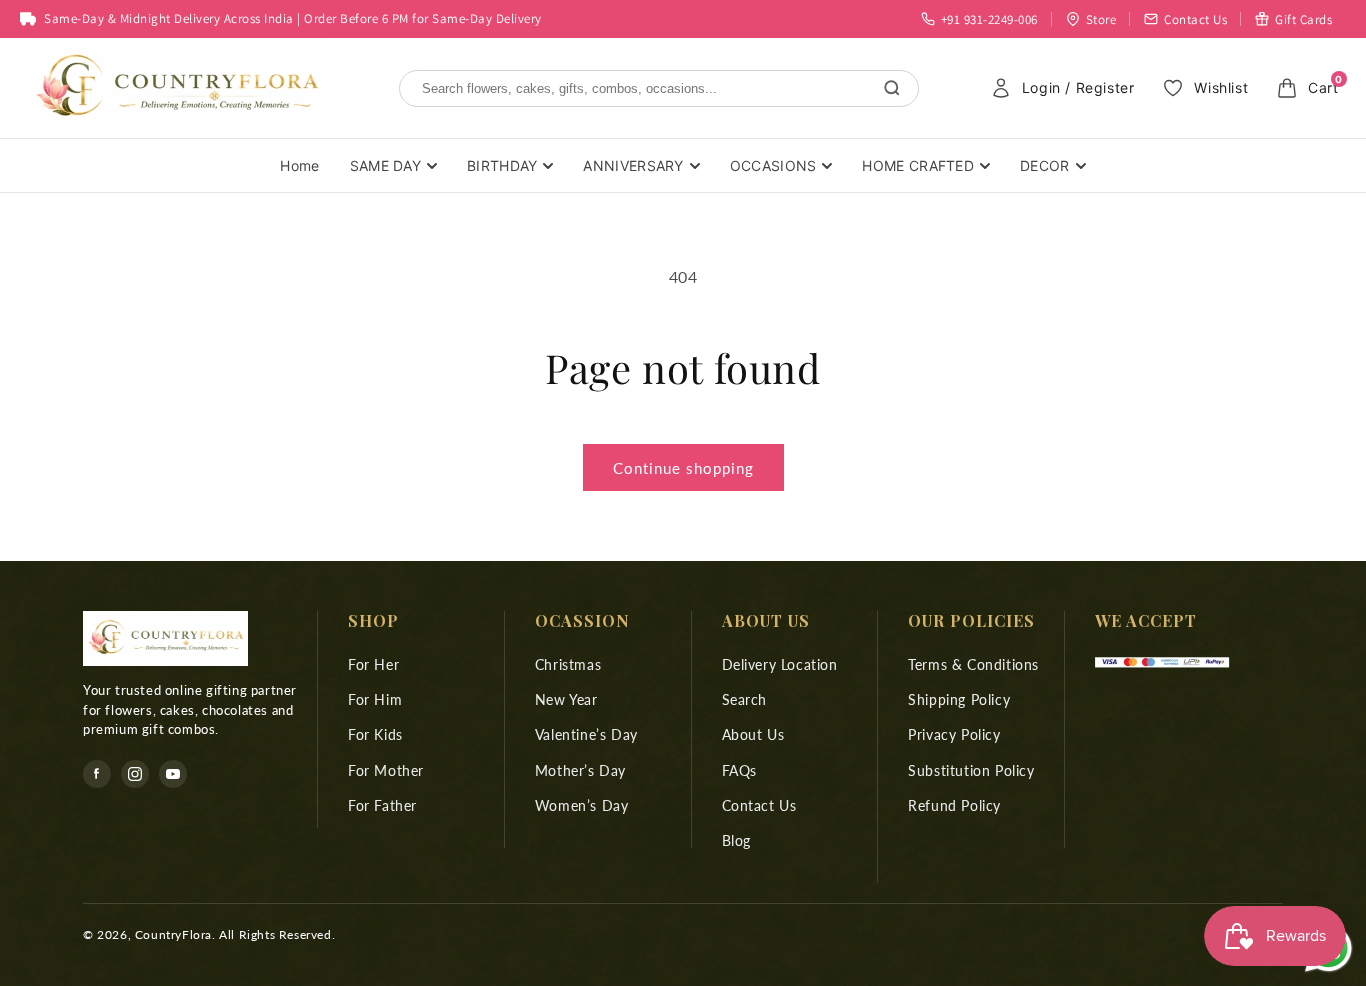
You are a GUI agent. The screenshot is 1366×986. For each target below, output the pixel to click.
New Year (566, 699)
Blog (736, 840)
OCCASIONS (773, 165)
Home (299, 165)
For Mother (386, 770)
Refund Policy (954, 805)
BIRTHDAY (502, 165)
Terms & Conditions (973, 664)
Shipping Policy (959, 699)
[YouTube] (173, 774)
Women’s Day (582, 805)
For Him (375, 699)
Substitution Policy (971, 770)
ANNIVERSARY (633, 165)
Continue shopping (683, 468)
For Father (382, 805)
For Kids (375, 735)
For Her (373, 664)
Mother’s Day (580, 770)
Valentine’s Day (586, 735)
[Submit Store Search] (892, 88)
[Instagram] (135, 774)
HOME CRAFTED (918, 165)
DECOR (1045, 165)
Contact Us (759, 805)
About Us (753, 735)
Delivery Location (780, 664)
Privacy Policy (954, 735)
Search (745, 699)
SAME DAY (385, 165)
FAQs (739, 770)
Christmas (568, 664)
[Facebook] (97, 774)
